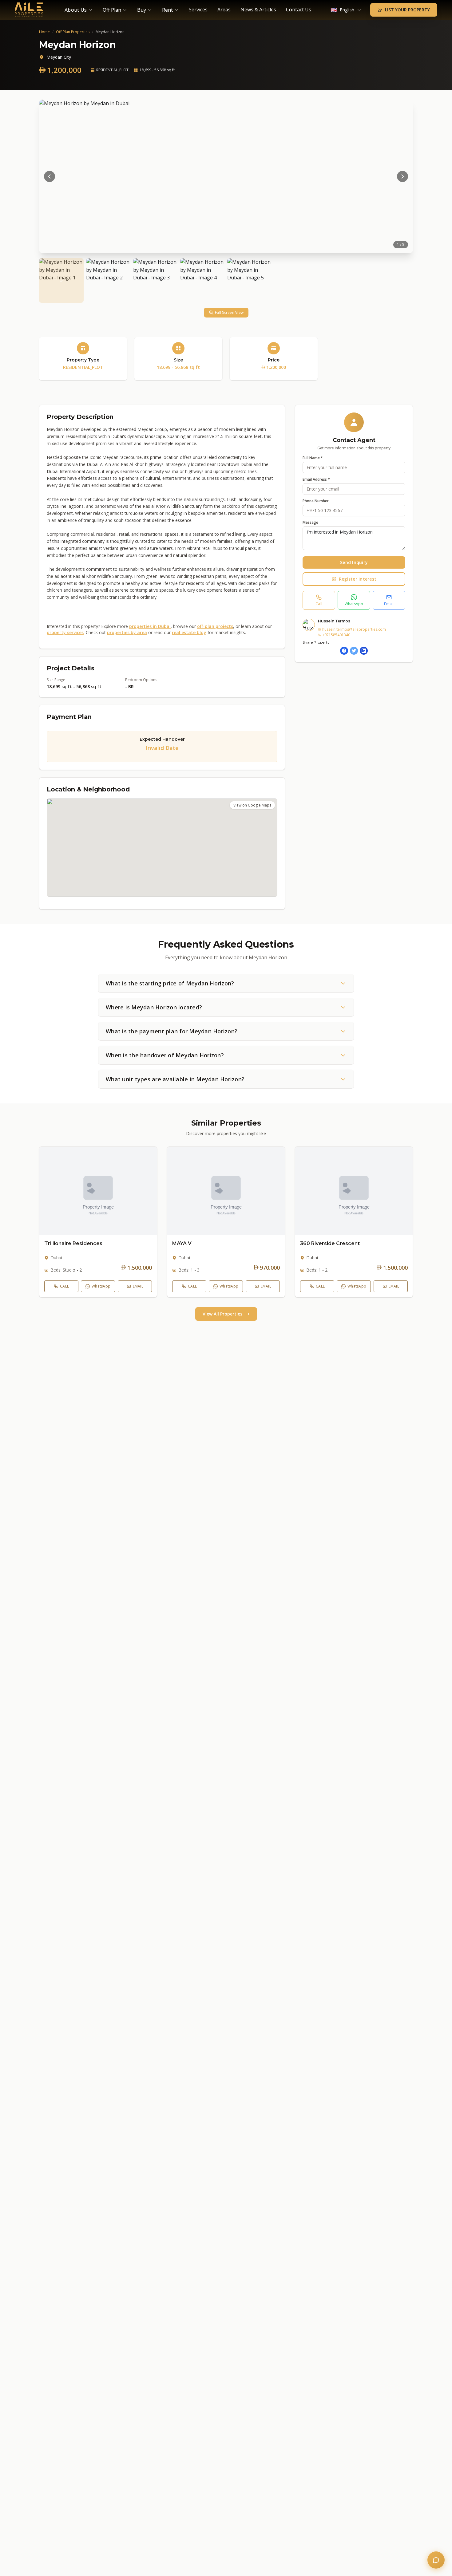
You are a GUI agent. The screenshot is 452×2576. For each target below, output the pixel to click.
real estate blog (189, 632)
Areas (224, 10)
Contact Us (299, 10)
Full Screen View (229, 312)
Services (198, 10)
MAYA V (182, 1243)
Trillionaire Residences (73, 1243)
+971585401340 (336, 635)
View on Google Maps (252, 805)
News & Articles (258, 10)
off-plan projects (215, 626)
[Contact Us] (436, 2560)
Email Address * (316, 479)
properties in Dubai (150, 626)
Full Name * (313, 458)
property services (65, 632)
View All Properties (222, 1314)
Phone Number (316, 501)
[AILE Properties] (29, 10)
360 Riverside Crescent (330, 1243)
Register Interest (358, 579)
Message (310, 523)
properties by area (127, 632)
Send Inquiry (354, 562)
